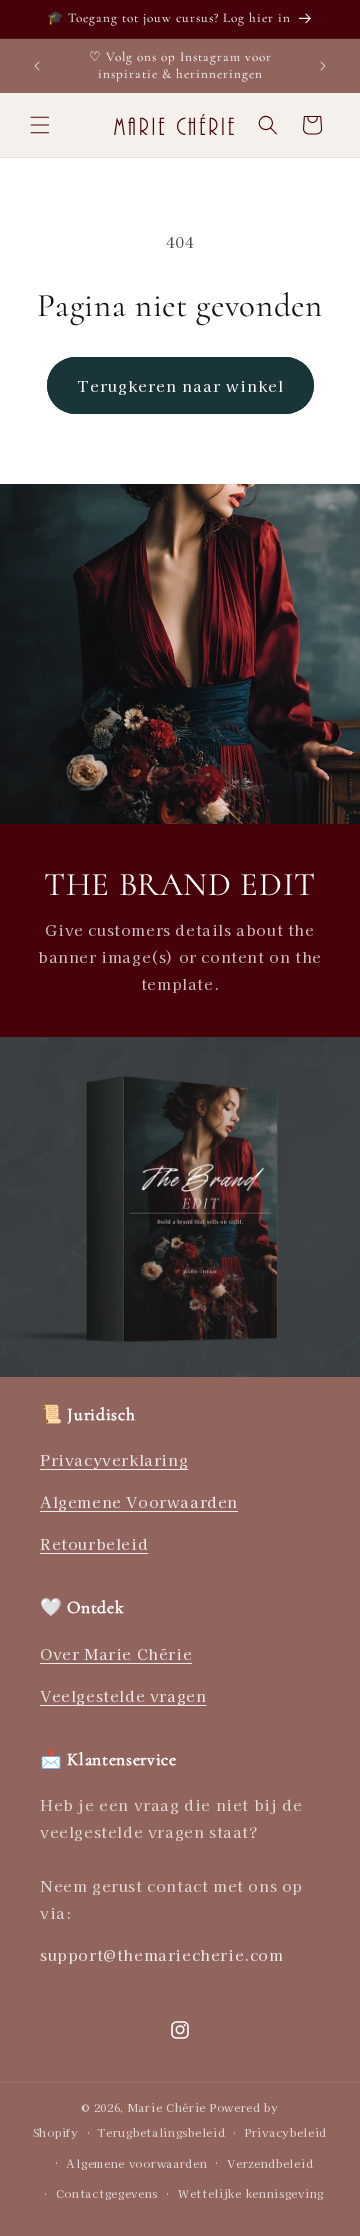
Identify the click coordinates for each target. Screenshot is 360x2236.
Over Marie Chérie (116, 1653)
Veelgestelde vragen (123, 1695)
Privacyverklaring (114, 1459)
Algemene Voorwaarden (139, 1501)
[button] (40, 125)
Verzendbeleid (270, 2163)
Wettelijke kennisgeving (251, 2193)
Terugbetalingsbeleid (161, 2132)
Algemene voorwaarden (136, 2163)
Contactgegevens (107, 2193)
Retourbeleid (94, 1543)
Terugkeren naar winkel (180, 385)
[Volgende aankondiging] (323, 66)
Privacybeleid (286, 2132)
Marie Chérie (167, 2107)
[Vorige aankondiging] (37, 66)
